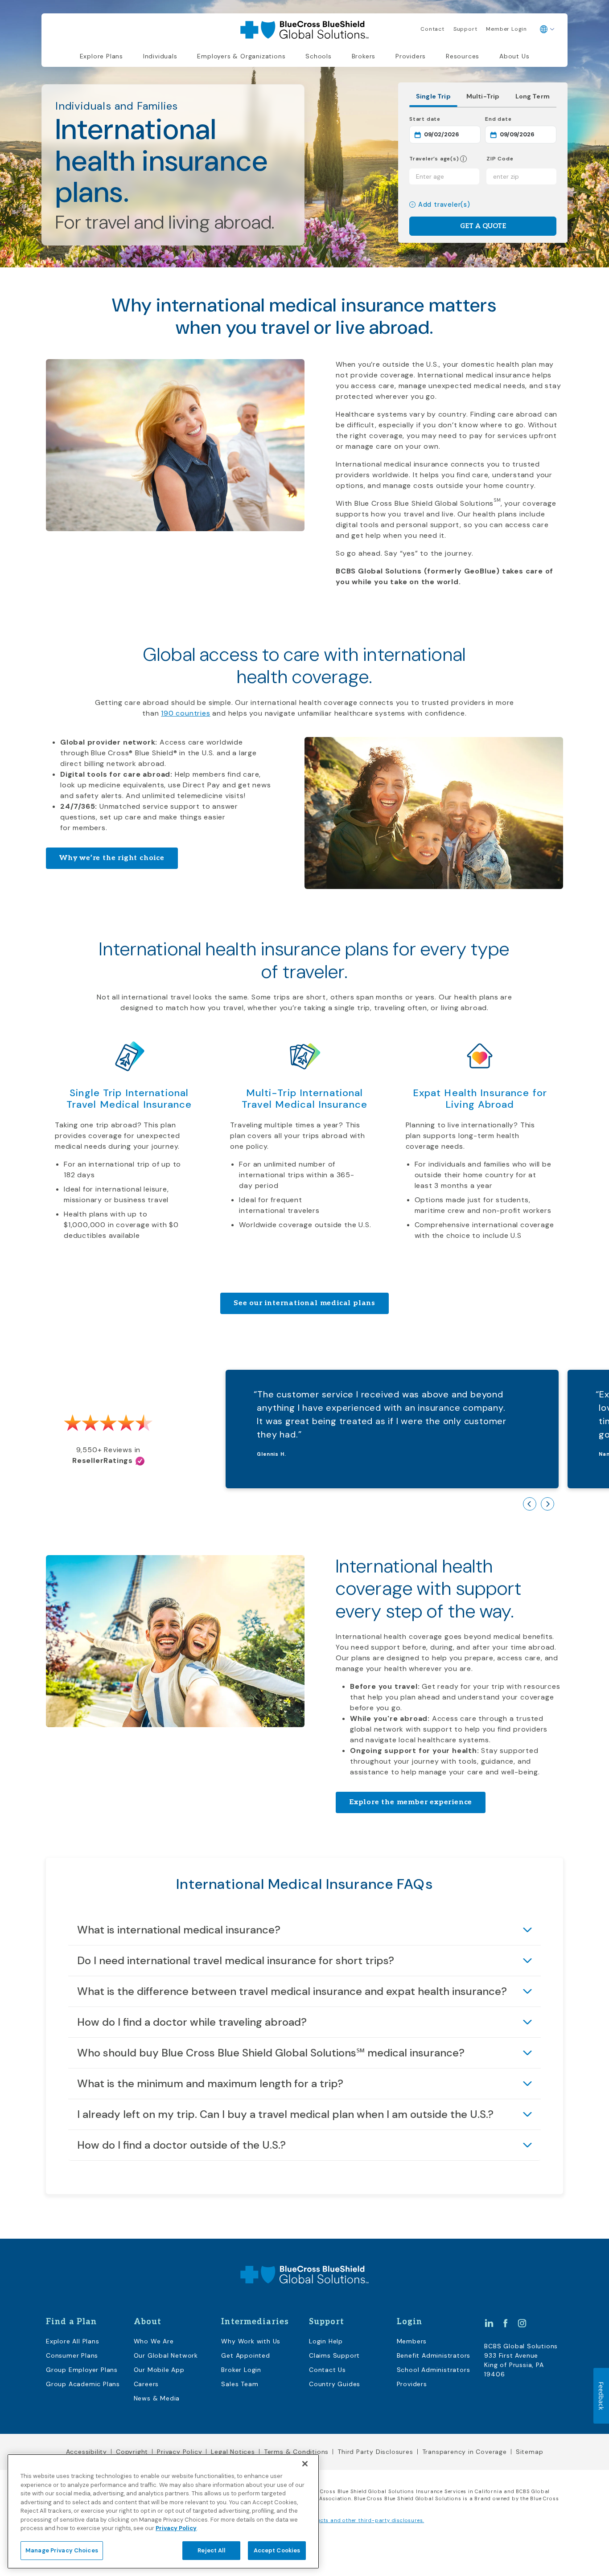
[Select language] (547, 29)
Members (412, 2341)
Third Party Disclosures (375, 2452)
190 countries (185, 713)
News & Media (157, 2398)
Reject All (211, 2550)
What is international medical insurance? (179, 1930)
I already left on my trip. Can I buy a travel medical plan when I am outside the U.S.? (285, 2114)
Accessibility (86, 2452)
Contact (432, 29)
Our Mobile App (159, 2370)
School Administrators (434, 2370)
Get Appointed (245, 2355)
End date (521, 119)
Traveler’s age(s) (434, 159)
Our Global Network (166, 2355)
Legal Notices (233, 2452)
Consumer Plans (72, 2355)
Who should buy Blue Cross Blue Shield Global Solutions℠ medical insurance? (271, 2053)
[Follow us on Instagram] (522, 2322)
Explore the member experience (411, 1802)
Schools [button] (319, 56)
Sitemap (530, 2452)
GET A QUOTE (483, 226)
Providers (411, 56)
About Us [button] (514, 56)
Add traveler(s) (444, 205)
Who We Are (154, 2341)
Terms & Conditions (296, 2452)
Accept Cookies (277, 2550)
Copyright (132, 2452)
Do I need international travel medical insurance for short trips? (236, 1960)
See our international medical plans (304, 1303)
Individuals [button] (160, 56)
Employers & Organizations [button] (241, 56)
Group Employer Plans (82, 2370)
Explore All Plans (73, 2341)
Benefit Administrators (434, 2355)
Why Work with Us (251, 2341)
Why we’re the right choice (112, 858)
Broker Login (241, 2370)
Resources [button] (463, 56)
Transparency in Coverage (465, 2452)
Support (465, 29)
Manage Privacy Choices (62, 2550)
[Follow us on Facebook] (506, 2322)
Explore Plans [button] (101, 56)
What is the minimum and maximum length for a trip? (210, 2083)
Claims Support (334, 2355)
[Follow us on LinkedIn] (489, 2322)
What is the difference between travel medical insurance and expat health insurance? (292, 1991)
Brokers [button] (364, 56)
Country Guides (335, 2384)
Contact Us (327, 2370)
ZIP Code (500, 159)
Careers (146, 2384)
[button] (463, 159)
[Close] (305, 2464)
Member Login (506, 29)
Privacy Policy (179, 2452)
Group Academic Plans (83, 2384)
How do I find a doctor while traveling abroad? (192, 2022)
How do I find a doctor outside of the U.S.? (181, 2145)
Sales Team (240, 2384)
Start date (445, 119)
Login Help (326, 2341)
